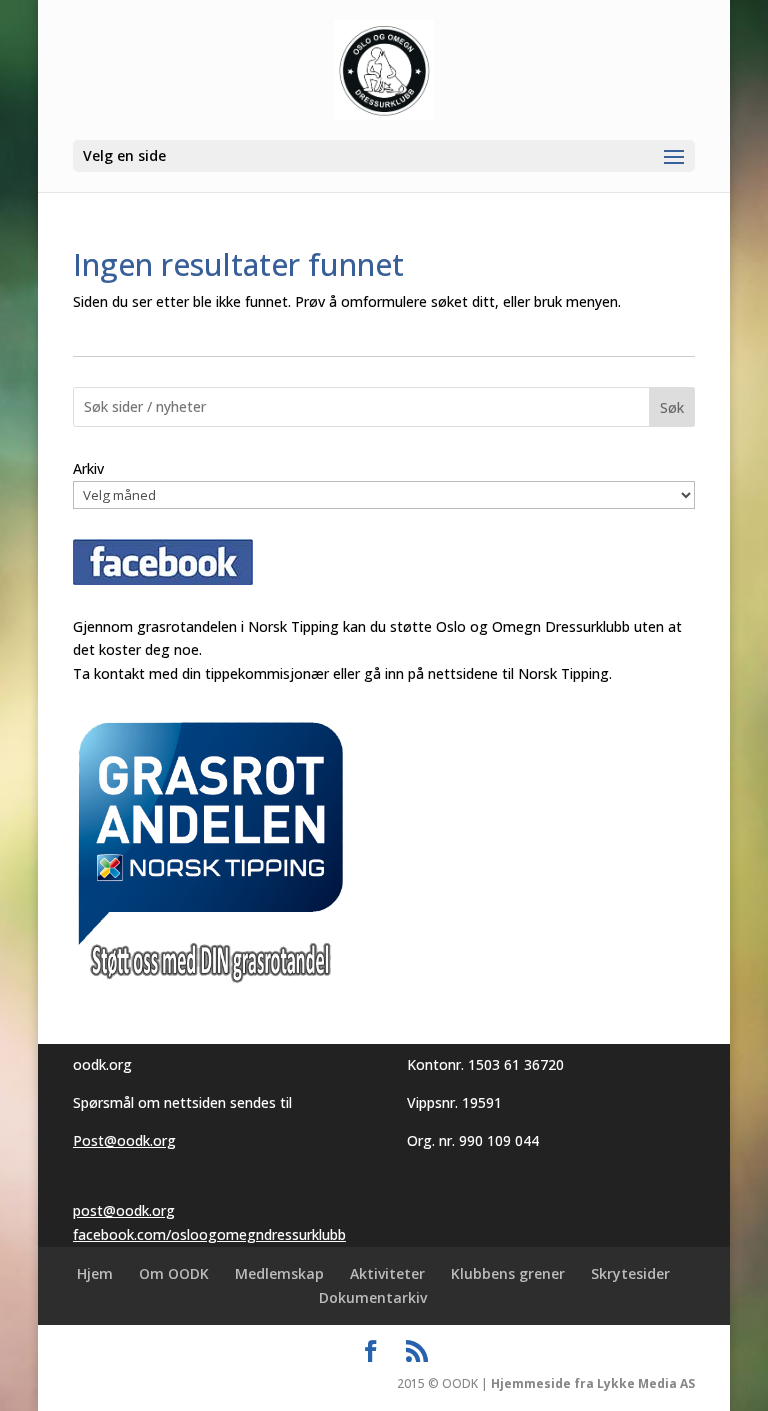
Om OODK (174, 1273)
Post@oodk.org (124, 1140)
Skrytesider (630, 1273)
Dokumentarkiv (373, 1297)
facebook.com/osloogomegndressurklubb (209, 1234)
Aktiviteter (387, 1273)
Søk (672, 407)
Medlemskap (279, 1273)
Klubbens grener (508, 1273)
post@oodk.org (124, 1210)
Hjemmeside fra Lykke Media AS (593, 1383)
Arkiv (88, 468)
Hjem (95, 1273)
